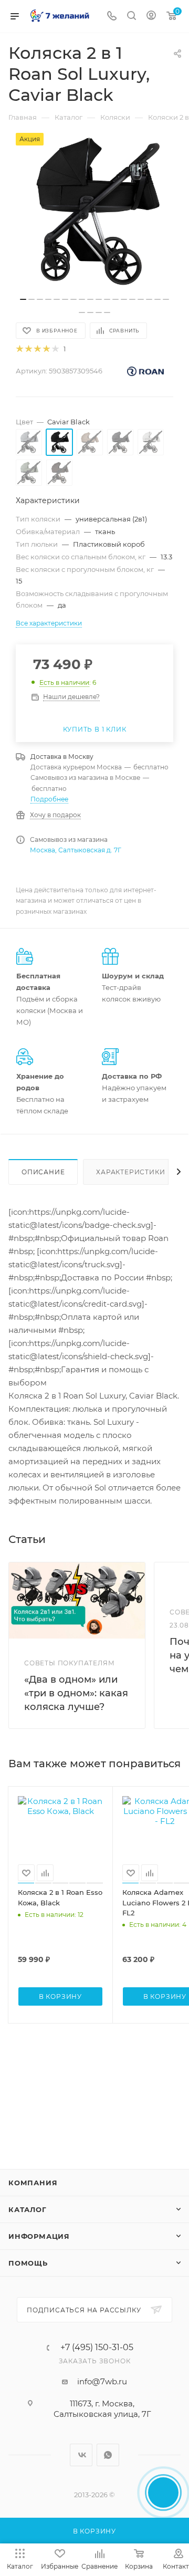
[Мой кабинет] (151, 17)
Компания (33, 2183)
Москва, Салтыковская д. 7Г (76, 850)
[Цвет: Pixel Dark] (120, 442)
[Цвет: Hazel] (90, 442)
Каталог (28, 2209)
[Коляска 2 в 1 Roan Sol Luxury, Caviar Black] (94, 212)
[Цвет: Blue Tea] (29, 442)
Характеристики (130, 1172)
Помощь (28, 2263)
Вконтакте (81, 2455)
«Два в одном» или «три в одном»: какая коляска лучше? (76, 1693)
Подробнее (49, 799)
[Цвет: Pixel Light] (151, 442)
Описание (43, 1172)
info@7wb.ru (102, 2381)
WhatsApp (108, 2455)
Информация (39, 2236)
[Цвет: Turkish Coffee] (59, 473)
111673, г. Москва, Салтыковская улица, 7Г (102, 2409)
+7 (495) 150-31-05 (97, 2348)
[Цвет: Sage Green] (29, 473)
